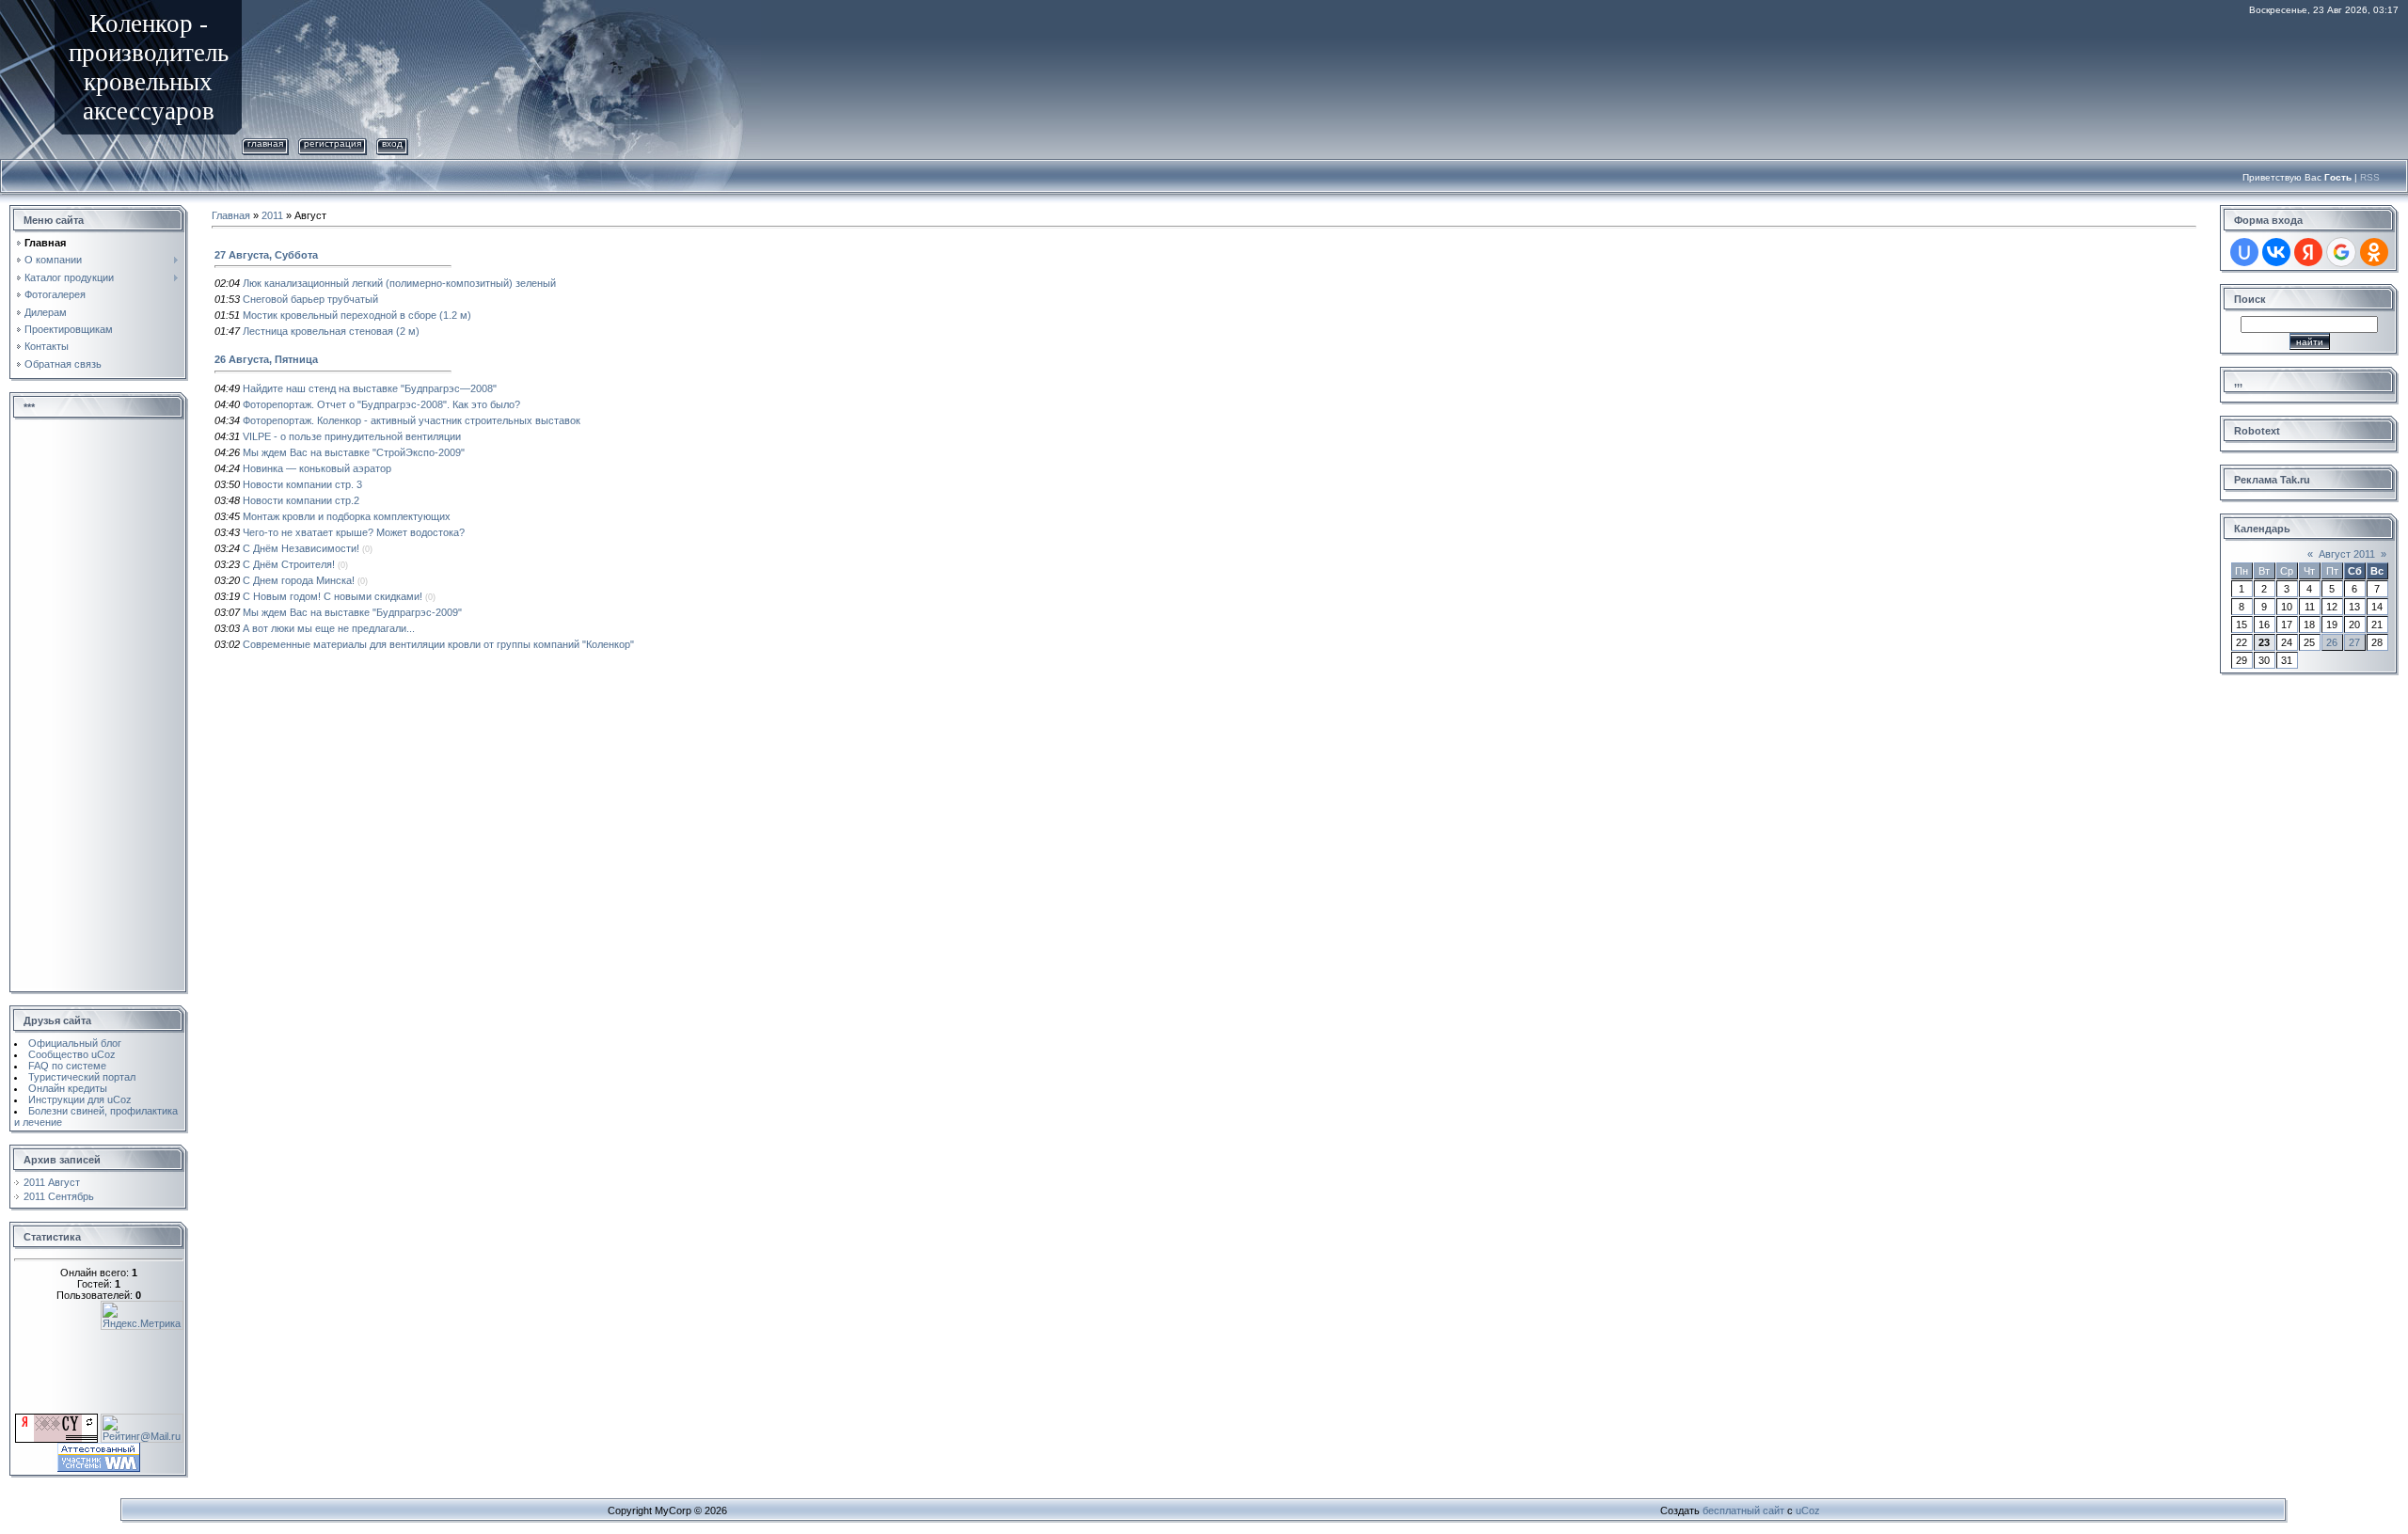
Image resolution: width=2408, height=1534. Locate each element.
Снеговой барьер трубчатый (310, 299)
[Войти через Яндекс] (2308, 252)
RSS (2370, 177)
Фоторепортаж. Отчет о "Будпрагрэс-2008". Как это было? (381, 404)
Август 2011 (2347, 554)
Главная (265, 143)
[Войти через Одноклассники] (2374, 252)
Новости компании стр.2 (301, 500)
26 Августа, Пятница (266, 359)
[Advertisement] (99, 706)
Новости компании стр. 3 (302, 484)
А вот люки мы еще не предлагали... (329, 628)
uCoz (1808, 1510)
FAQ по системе (67, 1066)
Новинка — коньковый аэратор (317, 468)
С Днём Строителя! (289, 564)
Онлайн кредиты (68, 1088)
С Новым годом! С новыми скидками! (333, 596)
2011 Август (52, 1182)
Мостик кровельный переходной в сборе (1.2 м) (357, 315)
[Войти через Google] (2341, 252)
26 (2332, 642)
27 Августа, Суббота (266, 255)
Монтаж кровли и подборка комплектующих (347, 516)
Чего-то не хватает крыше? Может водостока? (354, 532)
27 (2354, 642)
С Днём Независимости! (301, 548)
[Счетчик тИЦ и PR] (58, 1419)
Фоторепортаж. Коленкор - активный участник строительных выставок (412, 420)
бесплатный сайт (1743, 1510)
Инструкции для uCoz (80, 1099)
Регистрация (333, 143)
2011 (272, 215)
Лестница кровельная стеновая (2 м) (331, 331)
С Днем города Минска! (299, 580)
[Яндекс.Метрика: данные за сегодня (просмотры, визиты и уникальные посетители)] (142, 1315)
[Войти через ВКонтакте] (2276, 252)
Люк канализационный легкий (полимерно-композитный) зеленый (399, 283)
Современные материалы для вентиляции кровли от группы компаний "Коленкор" (438, 644)
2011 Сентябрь (59, 1196)
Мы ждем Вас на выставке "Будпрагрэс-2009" (352, 612)
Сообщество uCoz (72, 1054)
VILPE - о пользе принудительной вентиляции (352, 436)
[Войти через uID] (2244, 252)
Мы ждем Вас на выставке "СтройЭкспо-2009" (354, 452)
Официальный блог (75, 1043)
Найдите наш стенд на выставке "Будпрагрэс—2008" (370, 388)
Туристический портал (82, 1077)
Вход (392, 143)
